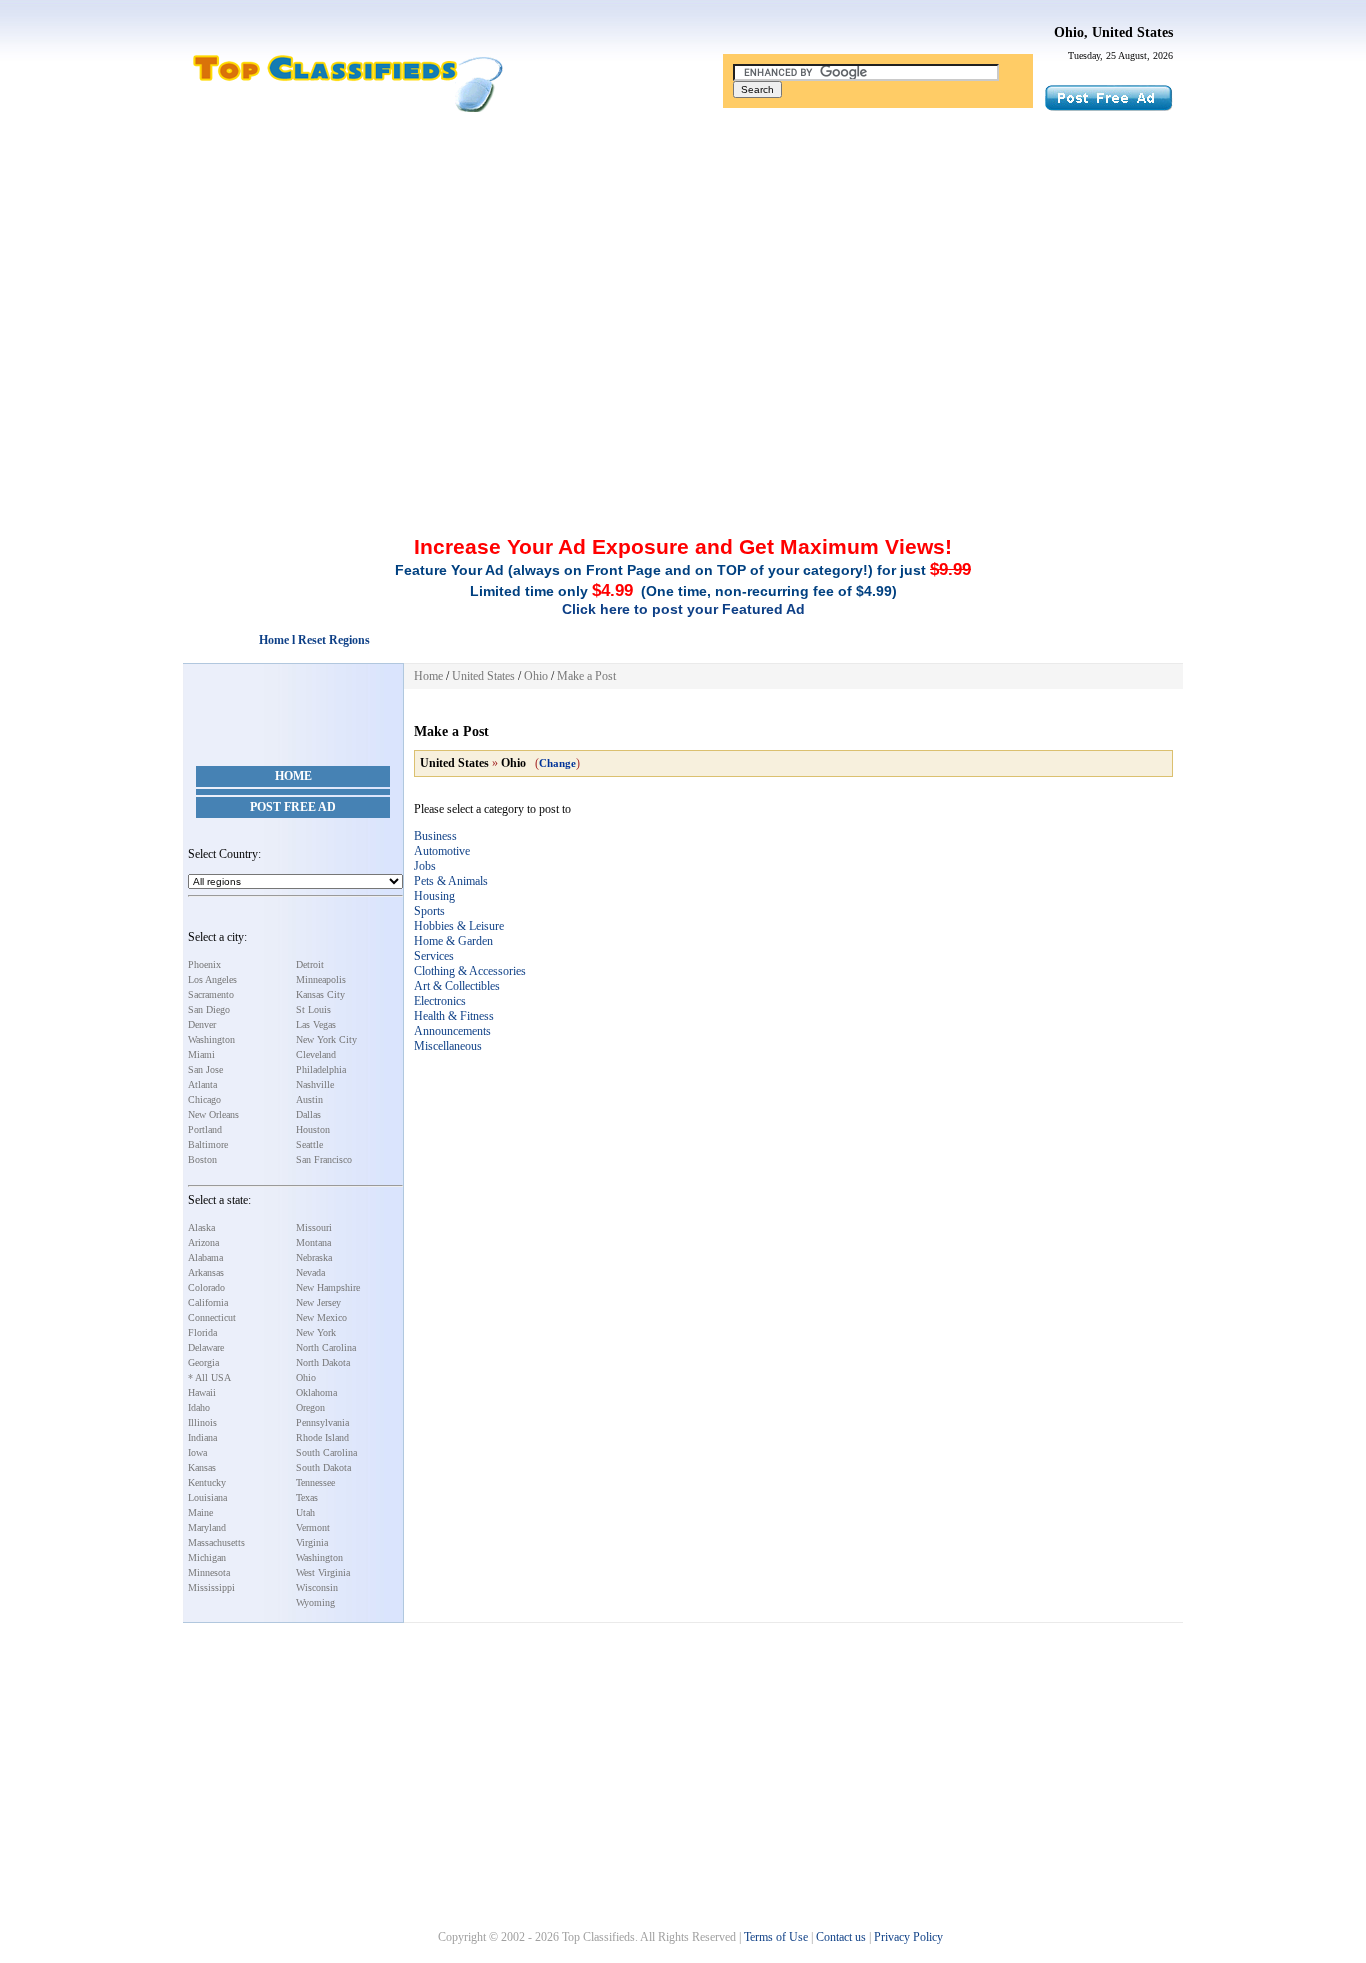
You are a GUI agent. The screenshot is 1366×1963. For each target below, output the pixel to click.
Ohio (306, 1377)
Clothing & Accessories (470, 971)
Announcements (452, 1031)
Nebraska (314, 1257)
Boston (202, 1159)
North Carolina (326, 1347)
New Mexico (321, 1317)
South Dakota (323, 1467)
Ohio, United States (1113, 32)
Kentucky (207, 1482)
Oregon (310, 1407)
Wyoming (315, 1602)
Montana (313, 1242)
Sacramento (211, 994)
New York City (326, 1039)
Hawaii (202, 1392)
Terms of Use (776, 1937)
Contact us (841, 1937)
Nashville (315, 1084)
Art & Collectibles (457, 986)
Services (434, 956)
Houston (313, 1129)
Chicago (204, 1099)
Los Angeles (212, 979)
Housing (434, 896)
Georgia (203, 1362)
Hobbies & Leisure (459, 926)
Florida (202, 1332)
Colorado (206, 1287)
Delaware (206, 1347)
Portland (205, 1129)
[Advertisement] (683, 263)
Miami (201, 1054)
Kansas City (320, 994)
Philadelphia (321, 1069)
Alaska (201, 1227)
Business (435, 836)
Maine (200, 1512)
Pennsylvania (322, 1422)
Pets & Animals (451, 881)
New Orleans (213, 1114)
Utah (305, 1512)
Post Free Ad (293, 807)
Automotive (442, 851)
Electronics (440, 1001)
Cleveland (316, 1054)
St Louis (313, 1009)
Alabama (205, 1257)
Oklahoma (316, 1392)
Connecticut (212, 1317)
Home (293, 776)
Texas (307, 1497)
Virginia (312, 1542)
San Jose (205, 1069)
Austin (309, 1099)
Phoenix (204, 964)
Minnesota (209, 1572)
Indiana (202, 1437)
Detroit (310, 964)
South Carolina (326, 1452)
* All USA (209, 1377)
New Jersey (318, 1302)
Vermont (313, 1527)
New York (316, 1332)
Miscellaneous (448, 1046)
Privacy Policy (908, 1937)
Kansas (202, 1467)
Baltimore (208, 1144)
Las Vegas (316, 1024)
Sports (429, 911)
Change (557, 763)
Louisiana (207, 1497)
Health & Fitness (454, 1016)
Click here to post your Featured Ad (683, 609)
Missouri (314, 1227)
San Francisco (324, 1159)
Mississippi (211, 1587)
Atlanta (202, 1084)
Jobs (425, 866)
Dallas (308, 1114)
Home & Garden (453, 941)
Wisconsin (317, 1587)
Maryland (207, 1527)
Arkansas (206, 1272)
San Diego (209, 1009)
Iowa (197, 1452)
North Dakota (323, 1362)
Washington (211, 1039)
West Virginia (323, 1572)
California (208, 1302)
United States (483, 676)
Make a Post (586, 676)
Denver (202, 1024)
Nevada (310, 1272)
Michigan (207, 1557)
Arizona (203, 1242)
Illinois (202, 1422)
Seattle (309, 1144)
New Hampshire (328, 1287)
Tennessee (315, 1482)
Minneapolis (321, 979)
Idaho (199, 1407)
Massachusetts (216, 1542)
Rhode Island (322, 1437)
